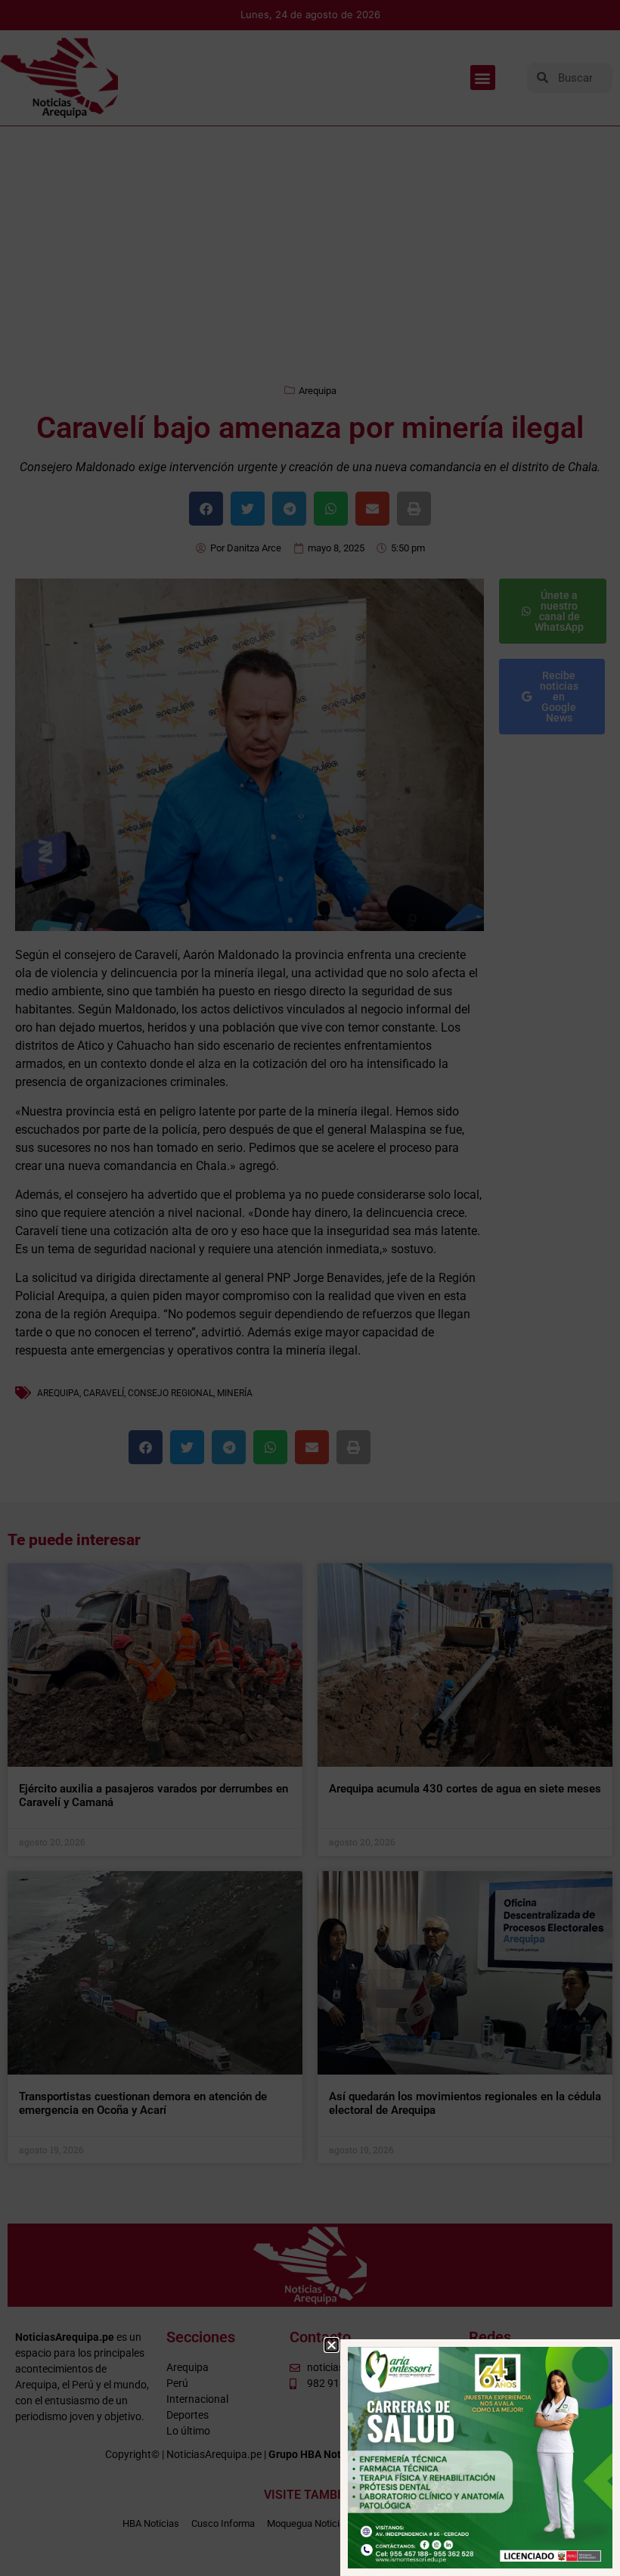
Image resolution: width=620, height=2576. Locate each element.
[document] (310, 1288)
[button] (332, 2345)
